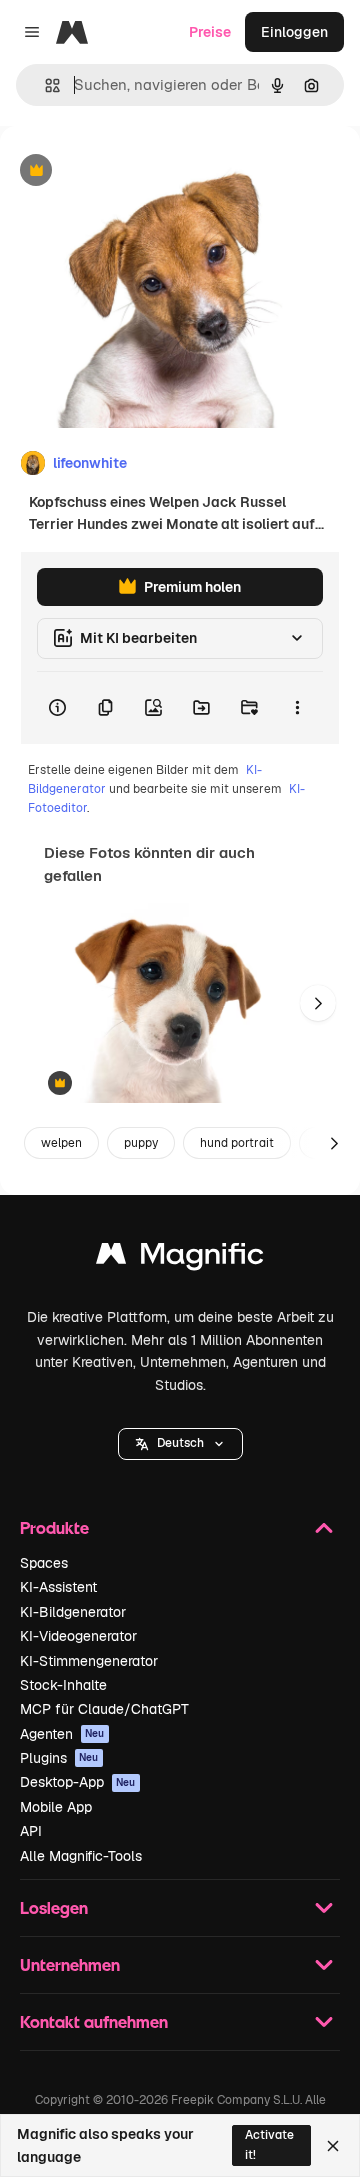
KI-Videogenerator (78, 1636)
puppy (141, 1143)
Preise (210, 32)
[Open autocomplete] (44, 85)
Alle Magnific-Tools (81, 1856)
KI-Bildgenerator (73, 1612)
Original (128, 171)
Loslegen (54, 1907)
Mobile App (56, 1807)
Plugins (59, 1758)
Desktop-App (78, 1782)
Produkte (54, 1527)
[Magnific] (180, 1258)
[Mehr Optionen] (297, 708)
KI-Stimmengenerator (89, 1661)
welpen (61, 1143)
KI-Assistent (58, 1587)
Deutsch (180, 1443)
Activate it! (269, 2144)
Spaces (44, 1563)
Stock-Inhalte (63, 1685)
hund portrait (237, 1143)
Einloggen (294, 32)
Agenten (62, 1734)
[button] (180, 1444)
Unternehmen (70, 1964)
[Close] (333, 2146)
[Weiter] (318, 1003)
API (31, 1831)
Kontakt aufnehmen (94, 2021)
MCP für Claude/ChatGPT (104, 1709)
